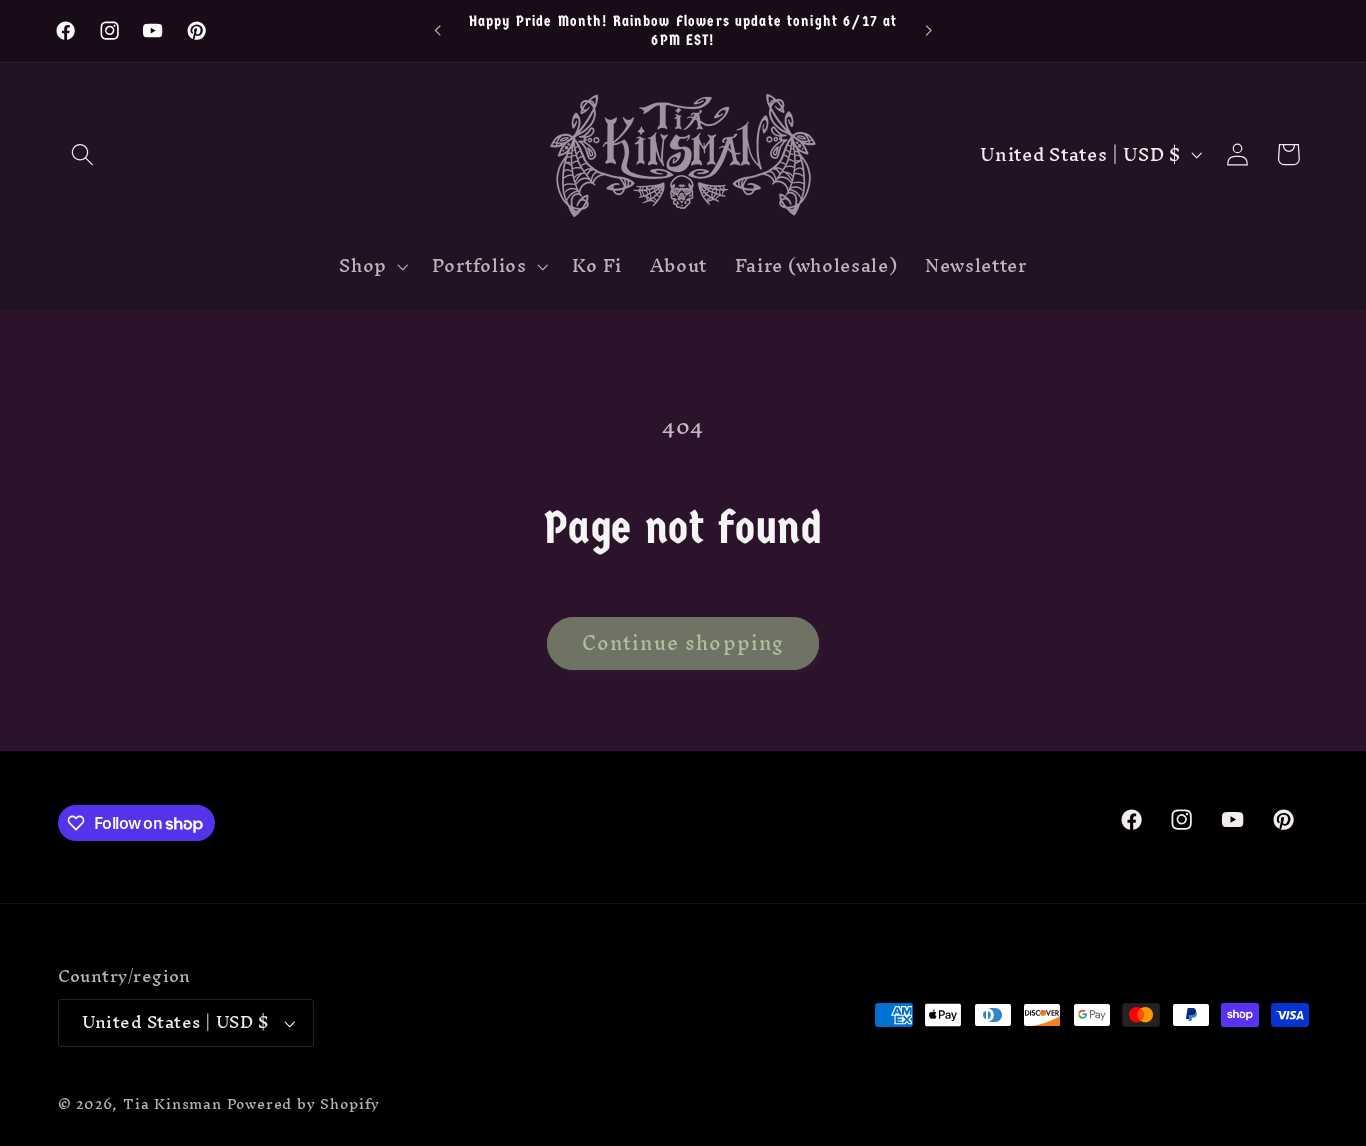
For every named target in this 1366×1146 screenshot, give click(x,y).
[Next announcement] (928, 31)
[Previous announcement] (438, 31)
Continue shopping (683, 643)
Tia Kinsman (172, 1103)
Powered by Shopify (304, 1103)
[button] (83, 154)
